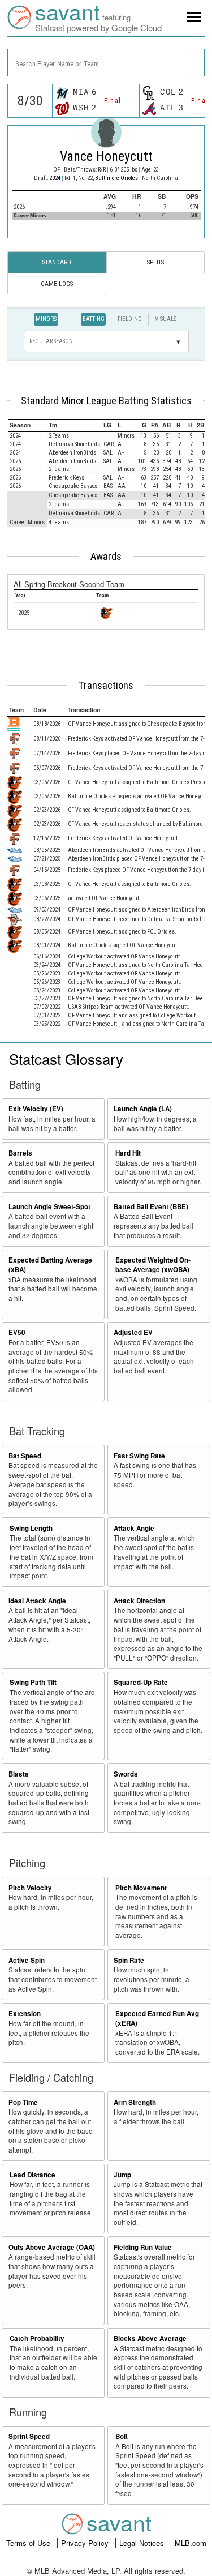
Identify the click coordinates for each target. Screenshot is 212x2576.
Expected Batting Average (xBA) (50, 1265)
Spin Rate (129, 1960)
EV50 (17, 1332)
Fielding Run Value (143, 2247)
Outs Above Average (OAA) (52, 2247)
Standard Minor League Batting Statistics (106, 401)
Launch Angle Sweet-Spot (49, 1207)
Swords (126, 1774)
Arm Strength (135, 2102)
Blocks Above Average (150, 2338)
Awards (106, 557)
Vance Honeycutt (106, 156)
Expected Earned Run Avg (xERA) (157, 2018)
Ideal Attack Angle (37, 1601)
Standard (57, 262)
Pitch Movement (141, 1888)
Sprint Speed (29, 2436)
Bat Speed (25, 1456)
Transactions (106, 686)
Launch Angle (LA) (143, 1109)
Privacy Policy (86, 2543)
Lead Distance (33, 2175)
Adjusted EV (133, 1332)
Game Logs (57, 284)
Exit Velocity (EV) (36, 1109)
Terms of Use (29, 2543)
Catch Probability (37, 2338)
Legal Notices (143, 2543)
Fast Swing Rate (139, 1456)
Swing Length (31, 1528)
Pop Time (23, 2102)
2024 (55, 178)
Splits (155, 262)
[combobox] (106, 63)
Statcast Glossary (66, 1058)
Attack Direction (139, 1601)
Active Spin (27, 1960)
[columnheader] (27, 425)
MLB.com (191, 2543)
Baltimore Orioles (117, 178)
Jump (122, 2175)
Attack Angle (134, 1528)
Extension (25, 2014)
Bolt (122, 2436)
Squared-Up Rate (141, 1682)
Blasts (19, 1774)
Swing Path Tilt (33, 1682)
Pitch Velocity (30, 1888)
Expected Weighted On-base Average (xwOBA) (153, 1265)
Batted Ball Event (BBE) (151, 1207)
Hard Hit (128, 1153)
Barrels (20, 1153)
